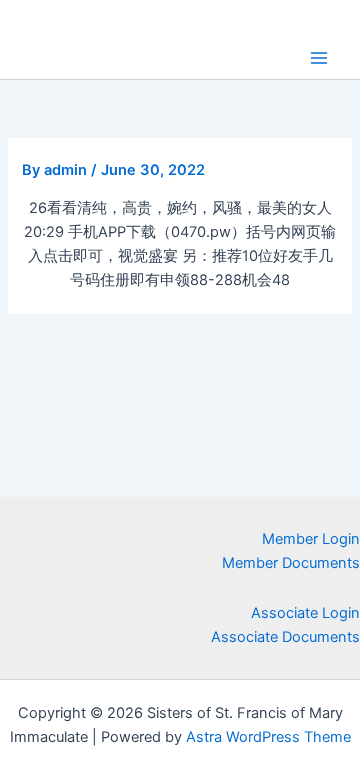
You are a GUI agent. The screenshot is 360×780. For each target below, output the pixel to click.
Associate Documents (285, 637)
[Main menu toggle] (319, 58)
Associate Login (305, 613)
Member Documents (291, 563)
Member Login (311, 539)
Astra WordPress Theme (268, 737)
